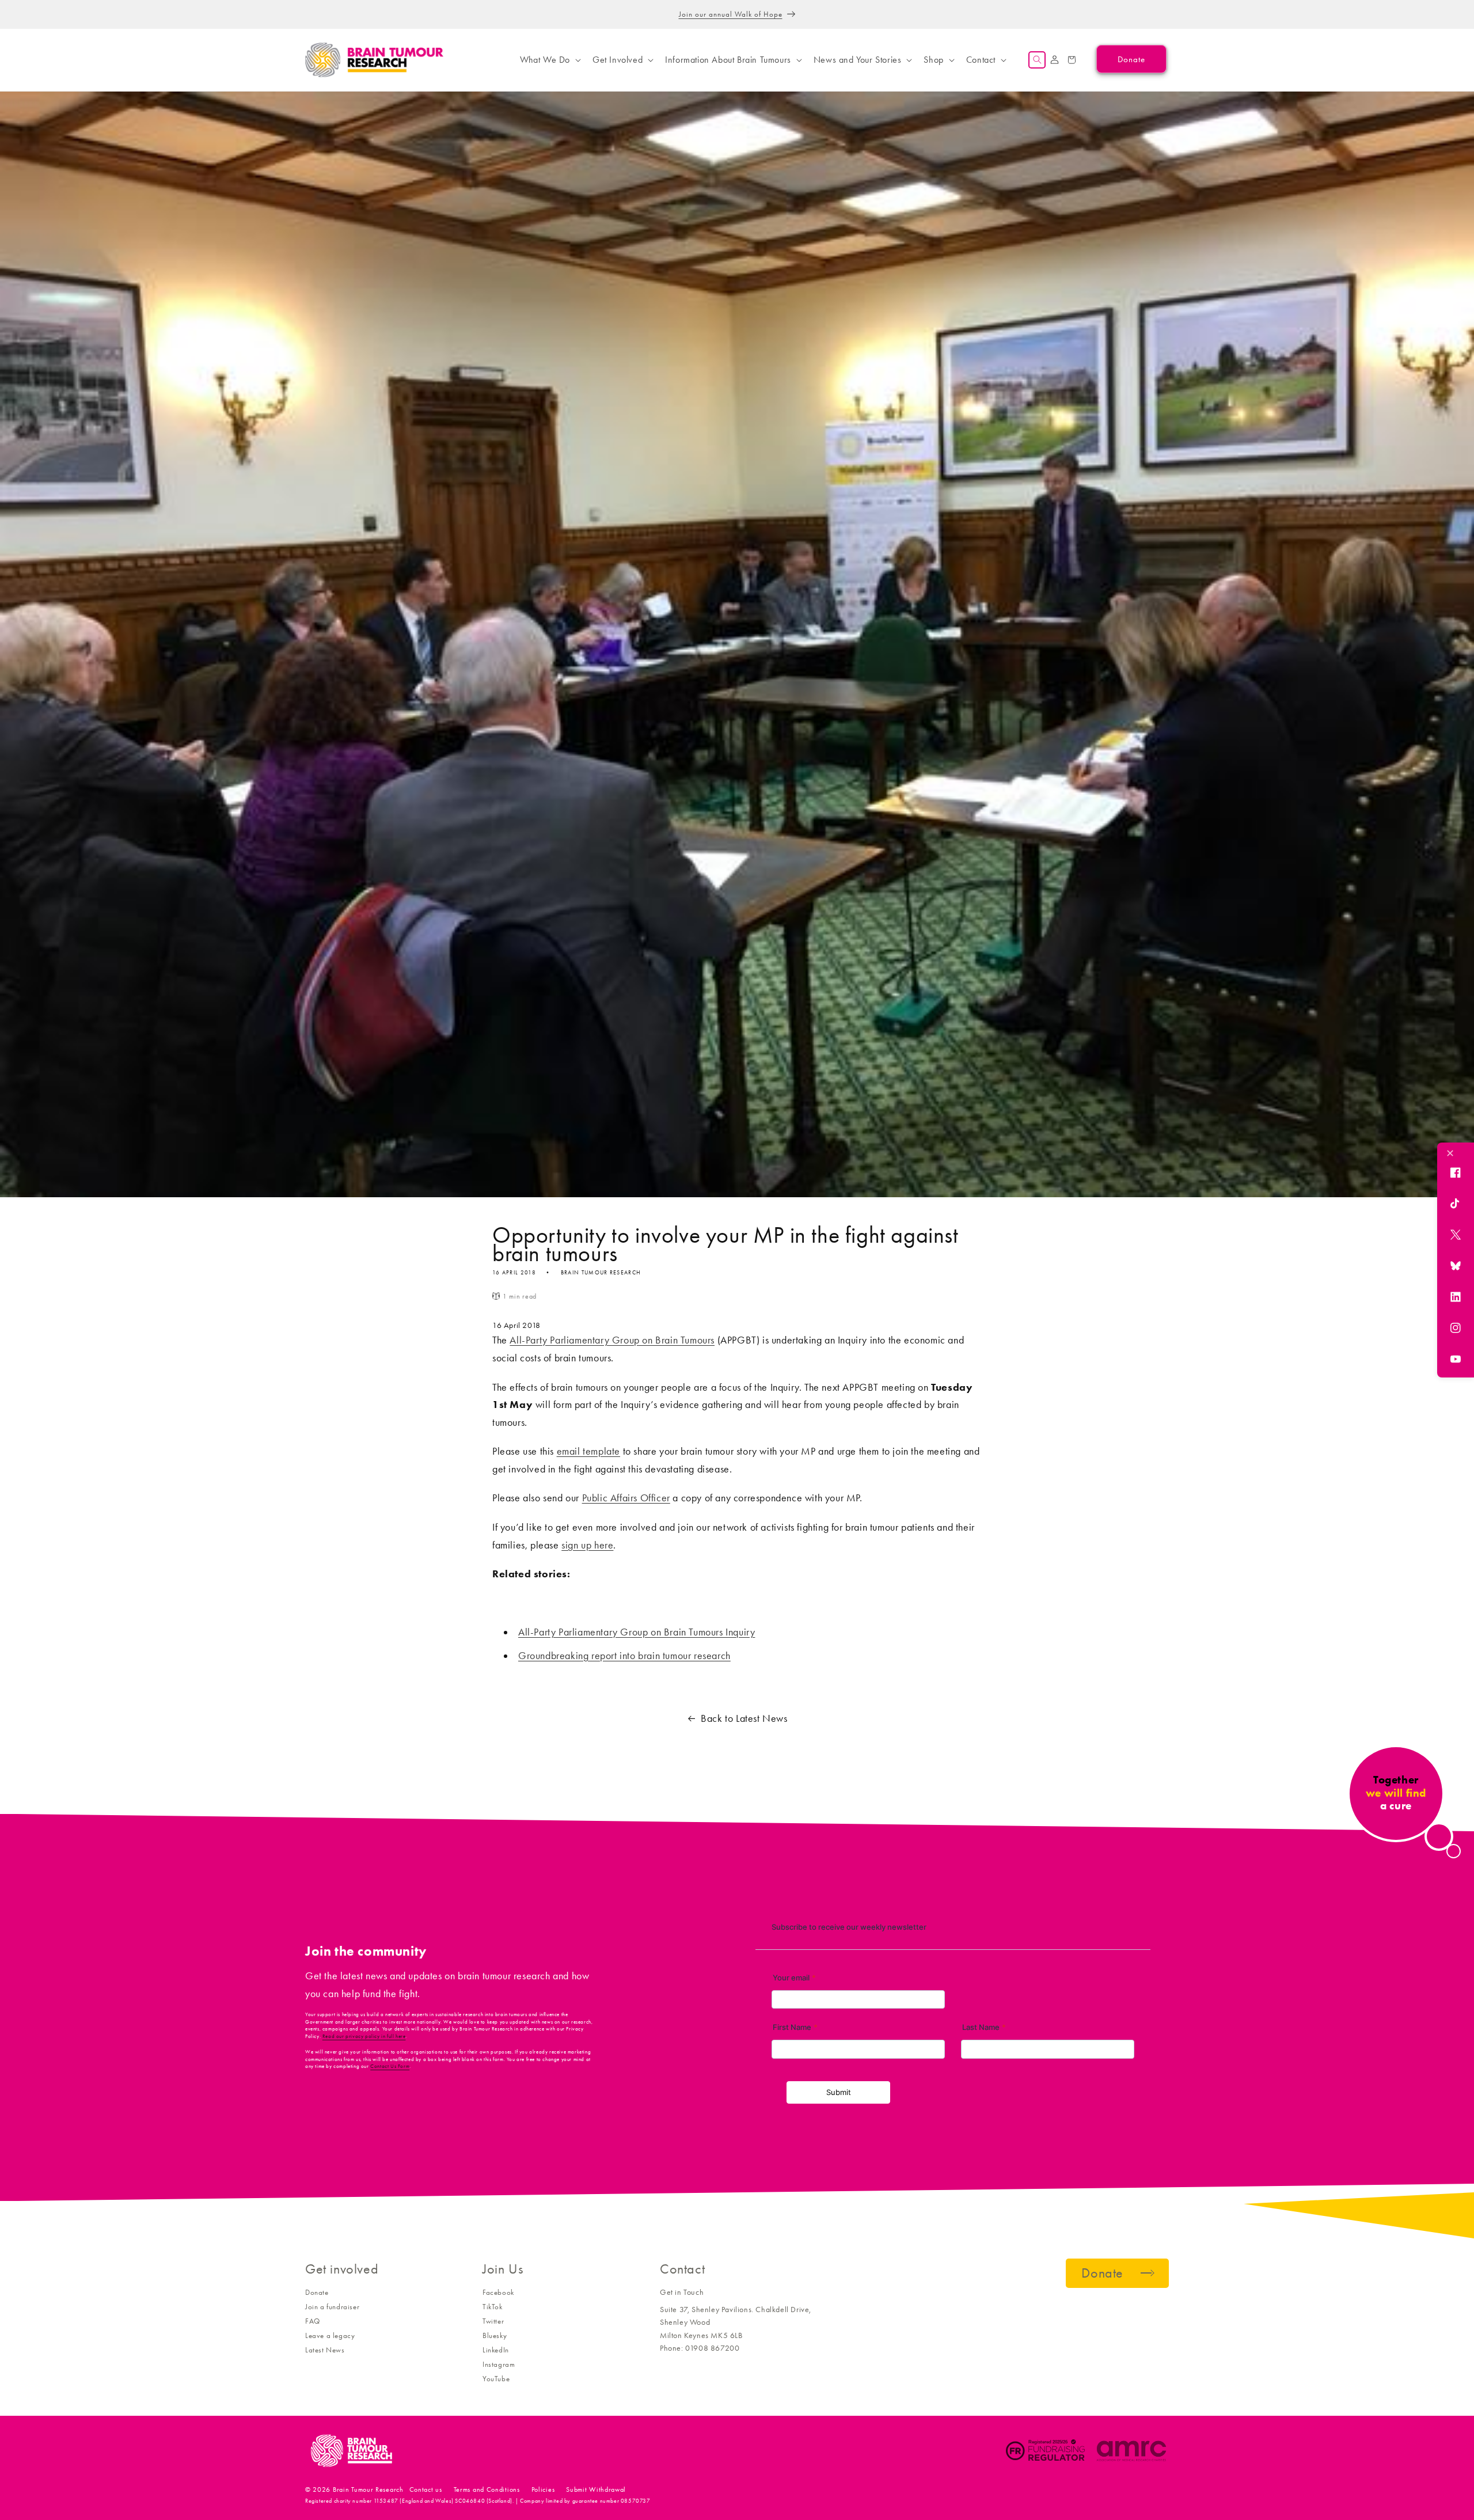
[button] (549, 60)
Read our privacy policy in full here (364, 2036)
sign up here (587, 1545)
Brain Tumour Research (368, 2489)
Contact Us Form (390, 2066)
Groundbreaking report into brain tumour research (624, 1656)
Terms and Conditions (487, 2489)
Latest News (325, 2350)
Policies (543, 2489)
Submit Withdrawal (596, 2489)
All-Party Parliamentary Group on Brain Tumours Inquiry (637, 1632)
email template (588, 1451)
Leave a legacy (330, 2335)
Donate (317, 2292)
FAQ (313, 2321)
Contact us (426, 2489)
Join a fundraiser (332, 2307)
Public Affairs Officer (626, 1498)
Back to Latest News (744, 1718)
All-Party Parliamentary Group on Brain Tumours (612, 1340)
